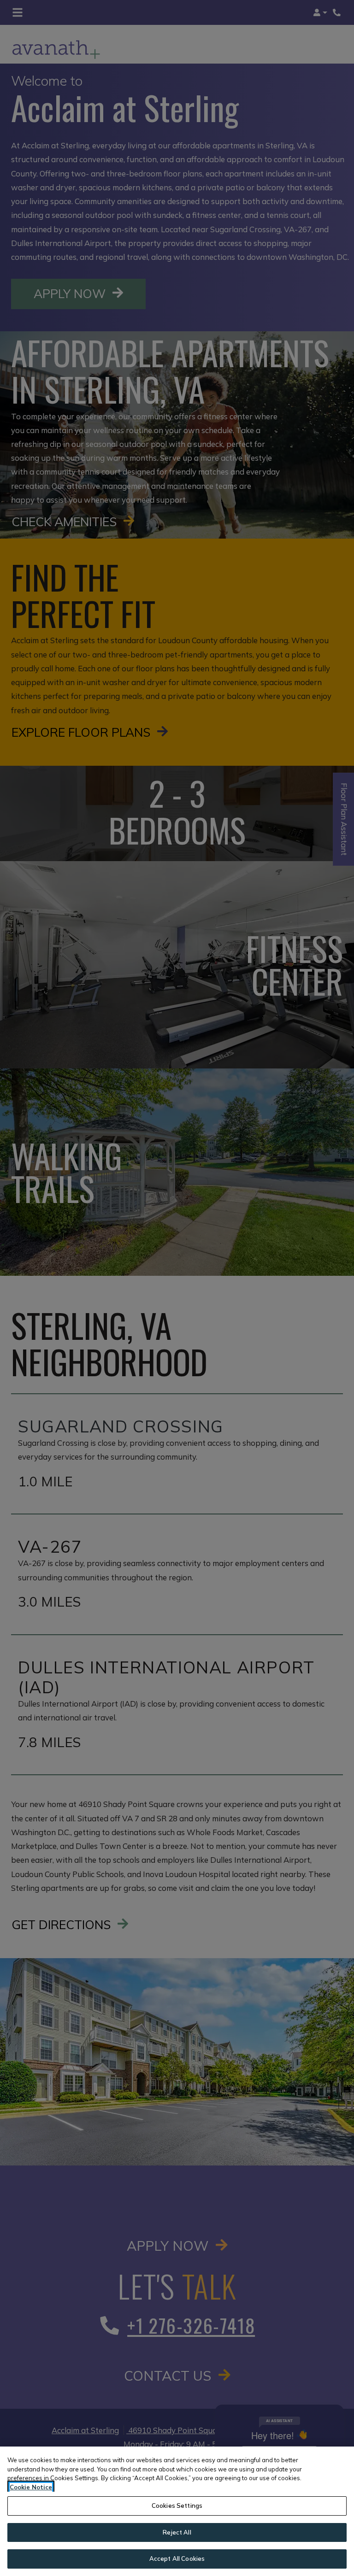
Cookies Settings (177, 2506)
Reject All (177, 2532)
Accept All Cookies (177, 2558)
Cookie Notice (31, 2487)
